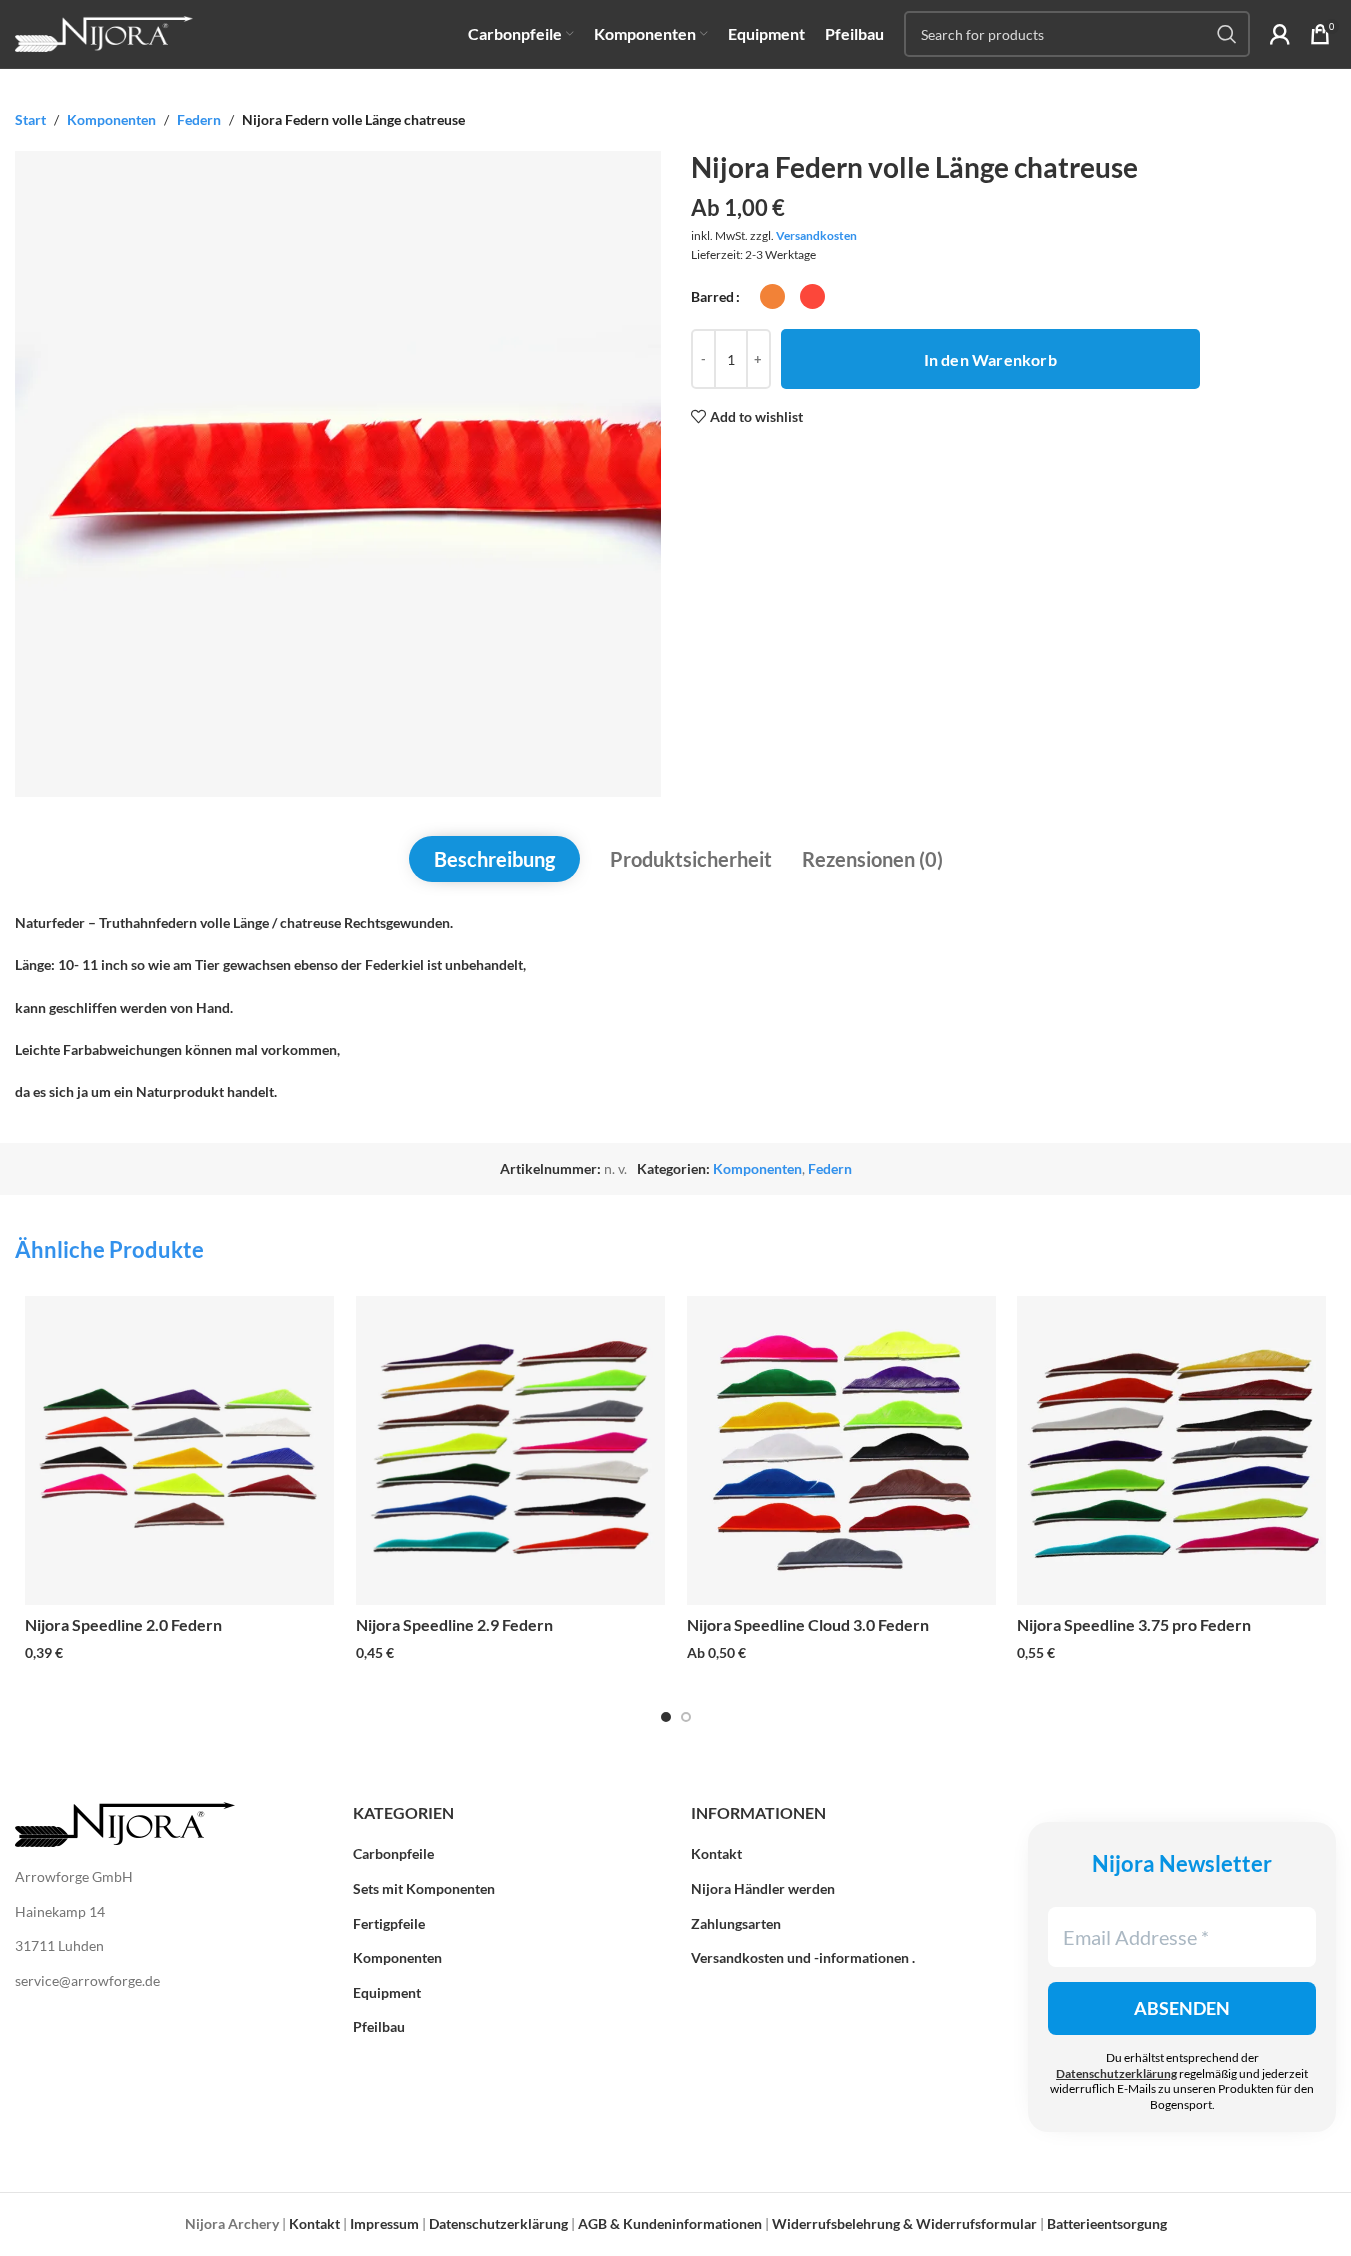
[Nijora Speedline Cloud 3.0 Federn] (841, 1450)
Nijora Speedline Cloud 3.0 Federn (808, 1624)
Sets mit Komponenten (424, 1888)
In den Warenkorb (990, 359)
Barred (712, 296)
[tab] (494, 859)
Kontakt (716, 1853)
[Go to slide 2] (686, 1717)
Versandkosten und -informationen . (803, 1957)
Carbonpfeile (393, 1853)
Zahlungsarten (736, 1923)
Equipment (387, 1992)
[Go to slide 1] (666, 1717)
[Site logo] (104, 32)
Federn (199, 119)
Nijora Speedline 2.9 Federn (454, 1624)
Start (30, 119)
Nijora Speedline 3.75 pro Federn (1134, 1624)
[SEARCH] (1227, 34)
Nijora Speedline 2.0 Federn (123, 1624)
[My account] (1280, 34)
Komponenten (111, 119)
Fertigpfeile (389, 1923)
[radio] (772, 296)
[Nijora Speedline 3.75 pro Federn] (1171, 1450)
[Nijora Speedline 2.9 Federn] (510, 1450)
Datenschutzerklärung (1116, 2073)
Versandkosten (816, 235)
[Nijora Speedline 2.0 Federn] (179, 1450)
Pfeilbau (379, 2026)
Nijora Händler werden (763, 1888)
